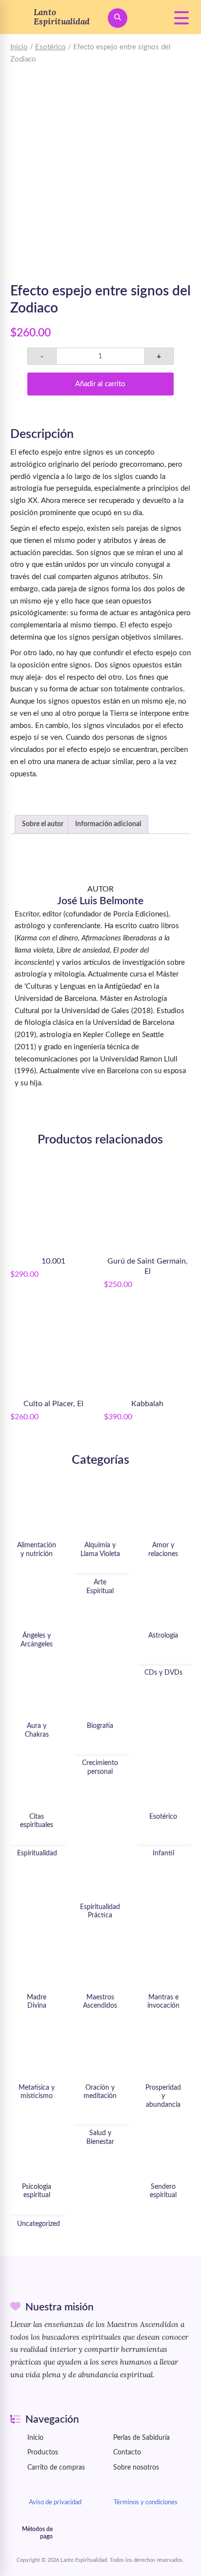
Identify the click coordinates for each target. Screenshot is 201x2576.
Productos (43, 2452)
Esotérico (50, 47)
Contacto (127, 2452)
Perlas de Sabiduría (141, 2438)
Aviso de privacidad (55, 2502)
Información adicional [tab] (108, 824)
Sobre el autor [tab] (43, 824)
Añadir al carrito (100, 384)
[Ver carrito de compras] (150, 18)
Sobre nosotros (136, 2468)
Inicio (19, 47)
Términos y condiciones (146, 2502)
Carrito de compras (56, 2468)
